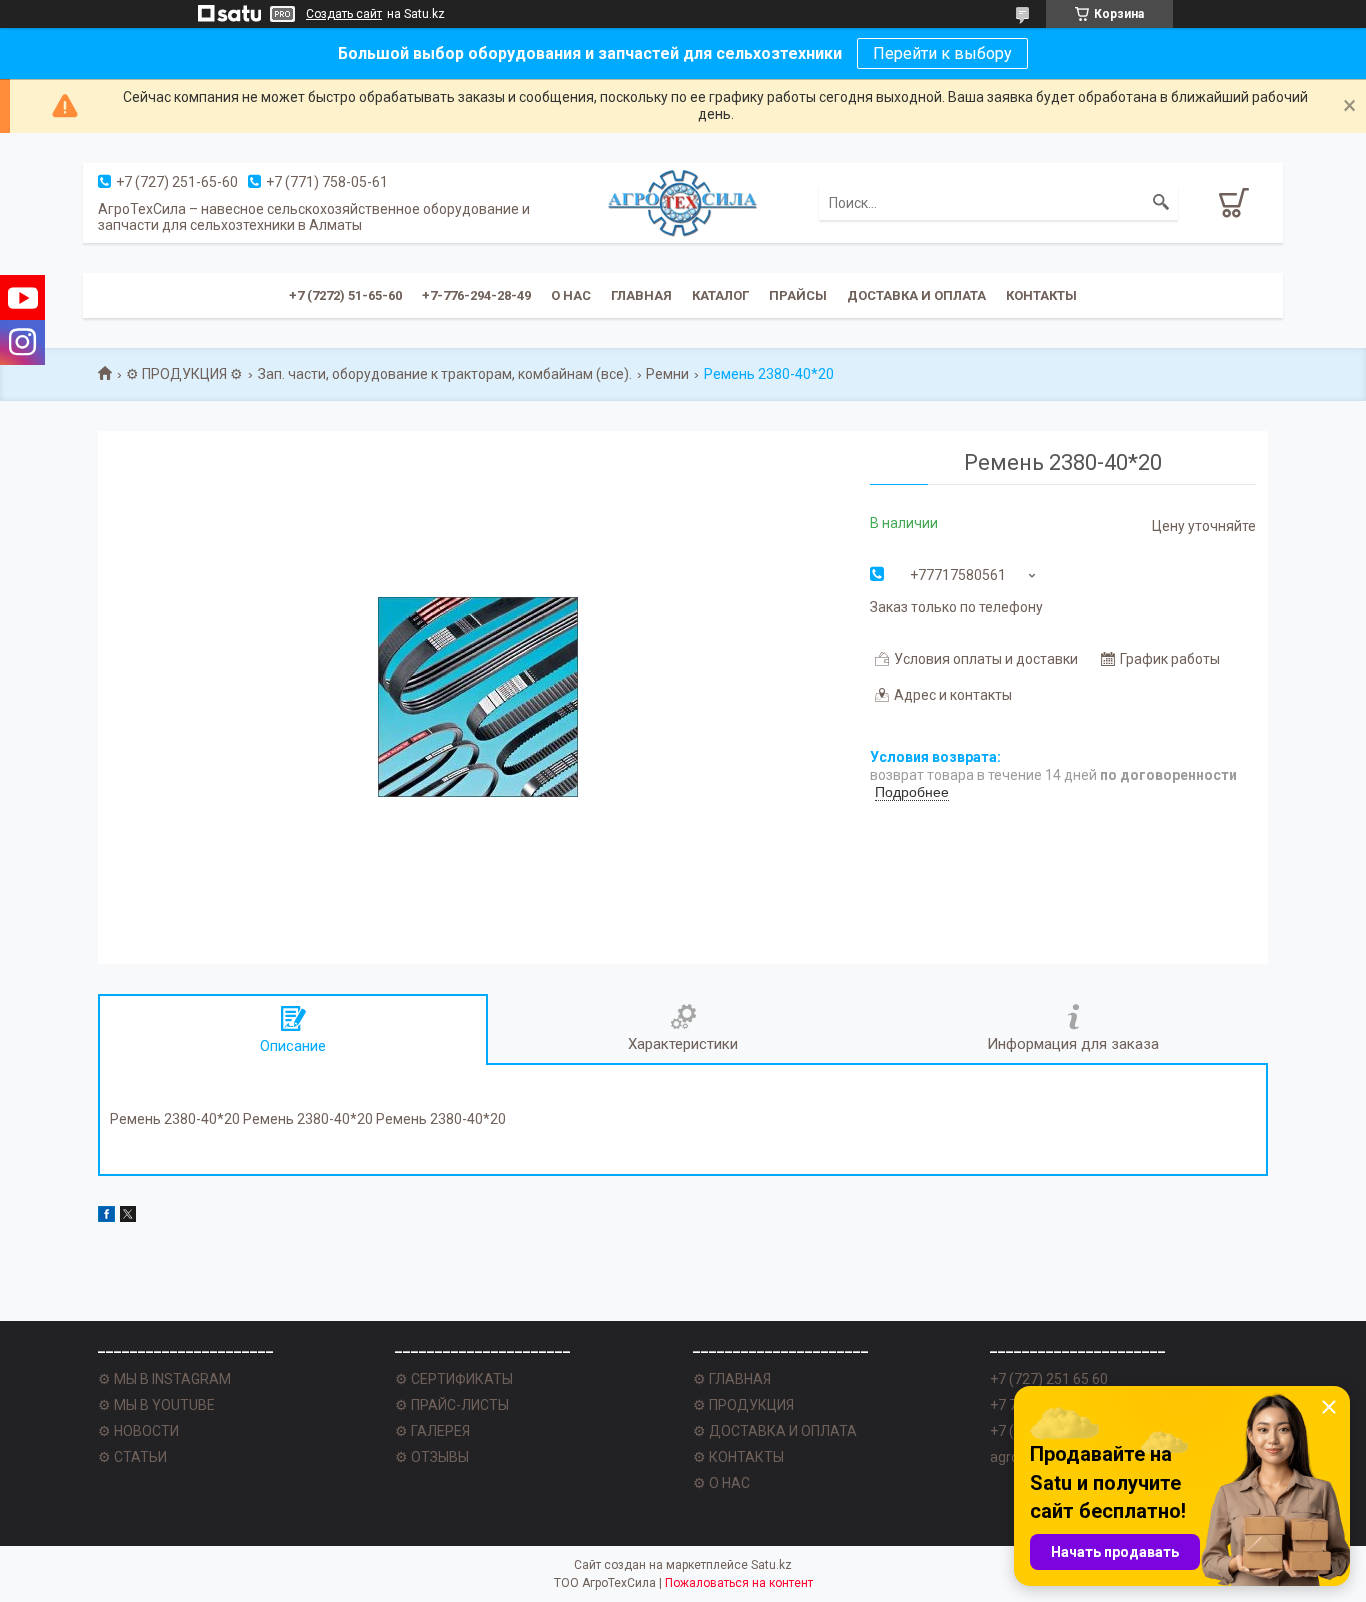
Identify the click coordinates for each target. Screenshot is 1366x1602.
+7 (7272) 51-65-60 (345, 295)
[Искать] (1161, 203)
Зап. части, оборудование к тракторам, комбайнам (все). (445, 374)
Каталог (720, 295)
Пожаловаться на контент (739, 1583)
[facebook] (106, 1217)
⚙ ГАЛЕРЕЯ (432, 1431)
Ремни (667, 374)
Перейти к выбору (942, 53)
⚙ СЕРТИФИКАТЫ (454, 1379)
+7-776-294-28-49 (476, 295)
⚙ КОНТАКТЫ (738, 1457)
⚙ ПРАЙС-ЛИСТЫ (452, 1405)
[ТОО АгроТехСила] (683, 202)
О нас (571, 295)
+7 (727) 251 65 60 (1049, 1379)
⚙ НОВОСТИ (138, 1431)
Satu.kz (771, 1565)
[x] (128, 1217)
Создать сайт (344, 14)
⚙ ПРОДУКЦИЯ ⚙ (184, 374)
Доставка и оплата (916, 295)
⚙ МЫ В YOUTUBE (156, 1405)
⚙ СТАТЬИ (132, 1457)
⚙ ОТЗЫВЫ (432, 1457)
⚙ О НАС (721, 1483)
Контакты (1041, 295)
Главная (641, 295)
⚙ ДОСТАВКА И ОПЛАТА (775, 1431)
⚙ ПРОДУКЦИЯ (743, 1405)
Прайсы (798, 295)
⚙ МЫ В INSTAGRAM (164, 1379)
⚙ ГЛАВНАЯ (732, 1379)
